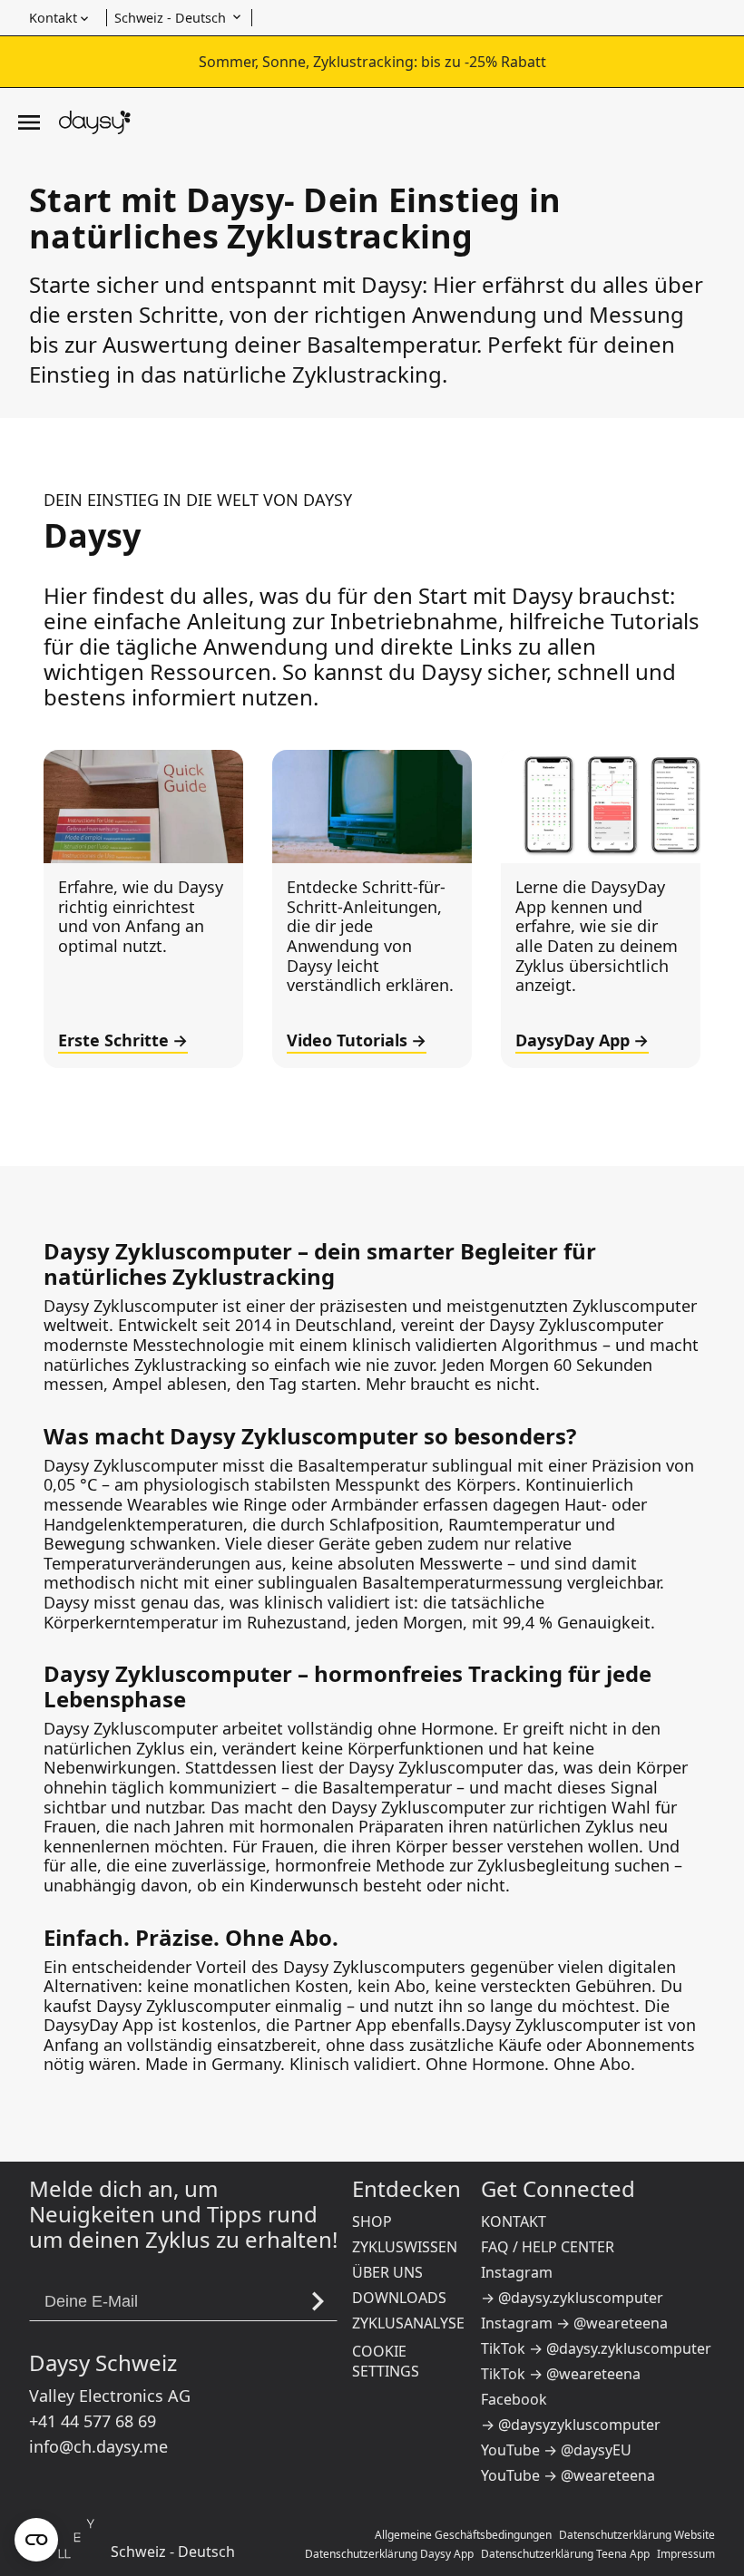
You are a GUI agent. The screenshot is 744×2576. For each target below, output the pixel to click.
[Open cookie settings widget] (36, 2540)
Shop (372, 2221)
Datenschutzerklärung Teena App (565, 2554)
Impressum (686, 2554)
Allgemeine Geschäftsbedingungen (463, 2535)
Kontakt (514, 2221)
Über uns (387, 2272)
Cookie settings (386, 2361)
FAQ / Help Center (548, 2247)
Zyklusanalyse (408, 2323)
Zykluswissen (405, 2247)
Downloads (399, 2298)
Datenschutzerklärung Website (637, 2535)
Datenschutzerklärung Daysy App (389, 2554)
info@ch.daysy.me (98, 2446)
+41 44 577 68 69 (93, 2421)
